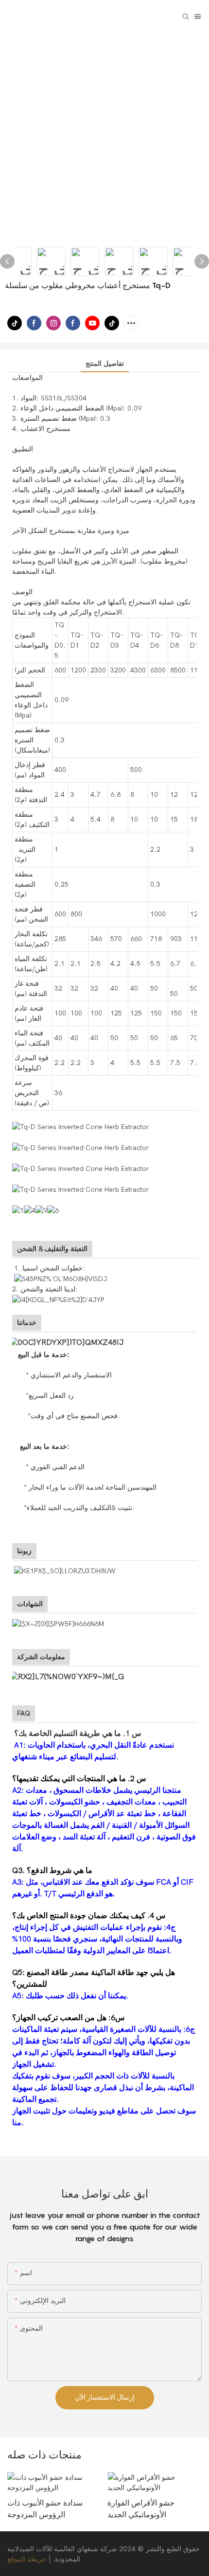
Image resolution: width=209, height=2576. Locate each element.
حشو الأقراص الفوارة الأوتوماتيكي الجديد (141, 2508)
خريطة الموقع (27, 2559)
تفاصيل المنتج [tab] (105, 364)
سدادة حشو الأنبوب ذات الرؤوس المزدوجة (45, 2508)
